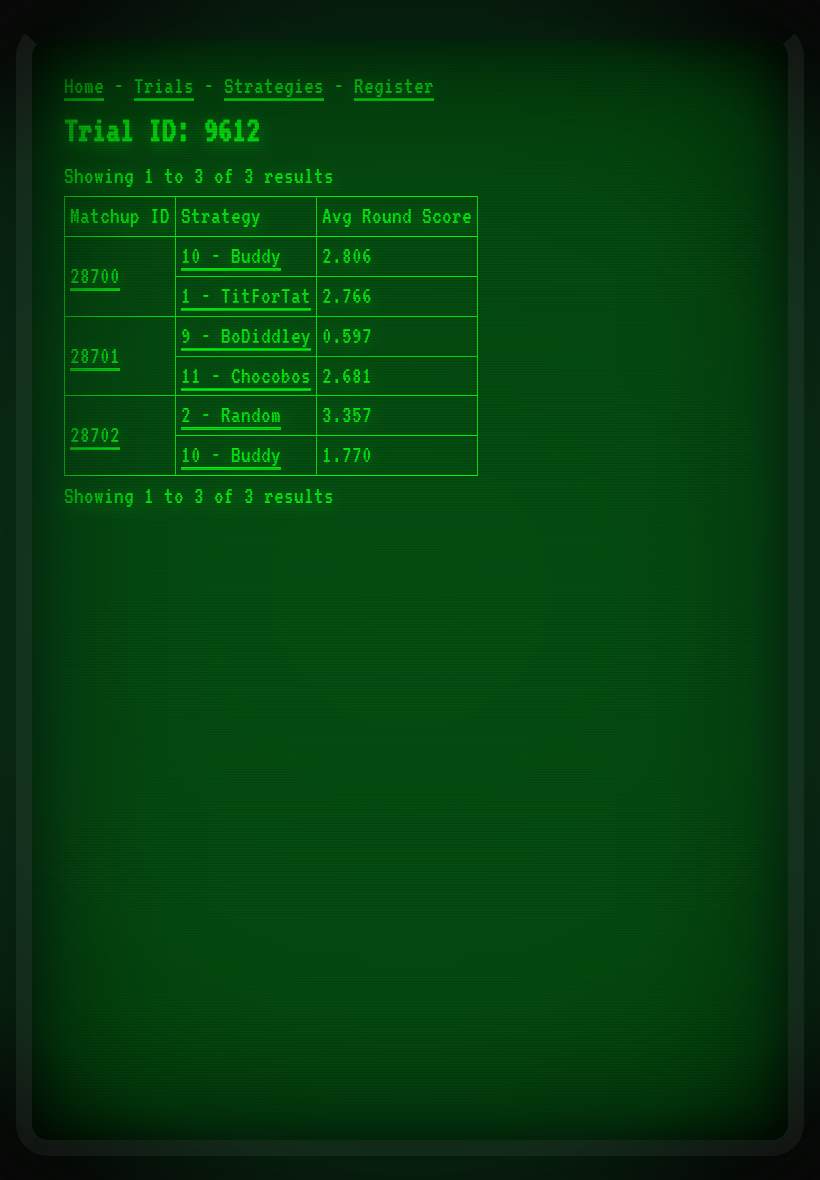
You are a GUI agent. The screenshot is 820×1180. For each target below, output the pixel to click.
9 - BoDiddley (246, 336)
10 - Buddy (231, 256)
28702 (95, 435)
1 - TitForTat (246, 296)
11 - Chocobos (246, 376)
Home (84, 86)
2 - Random (231, 415)
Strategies (274, 86)
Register (394, 86)
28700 (95, 276)
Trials (164, 86)
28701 (95, 356)
